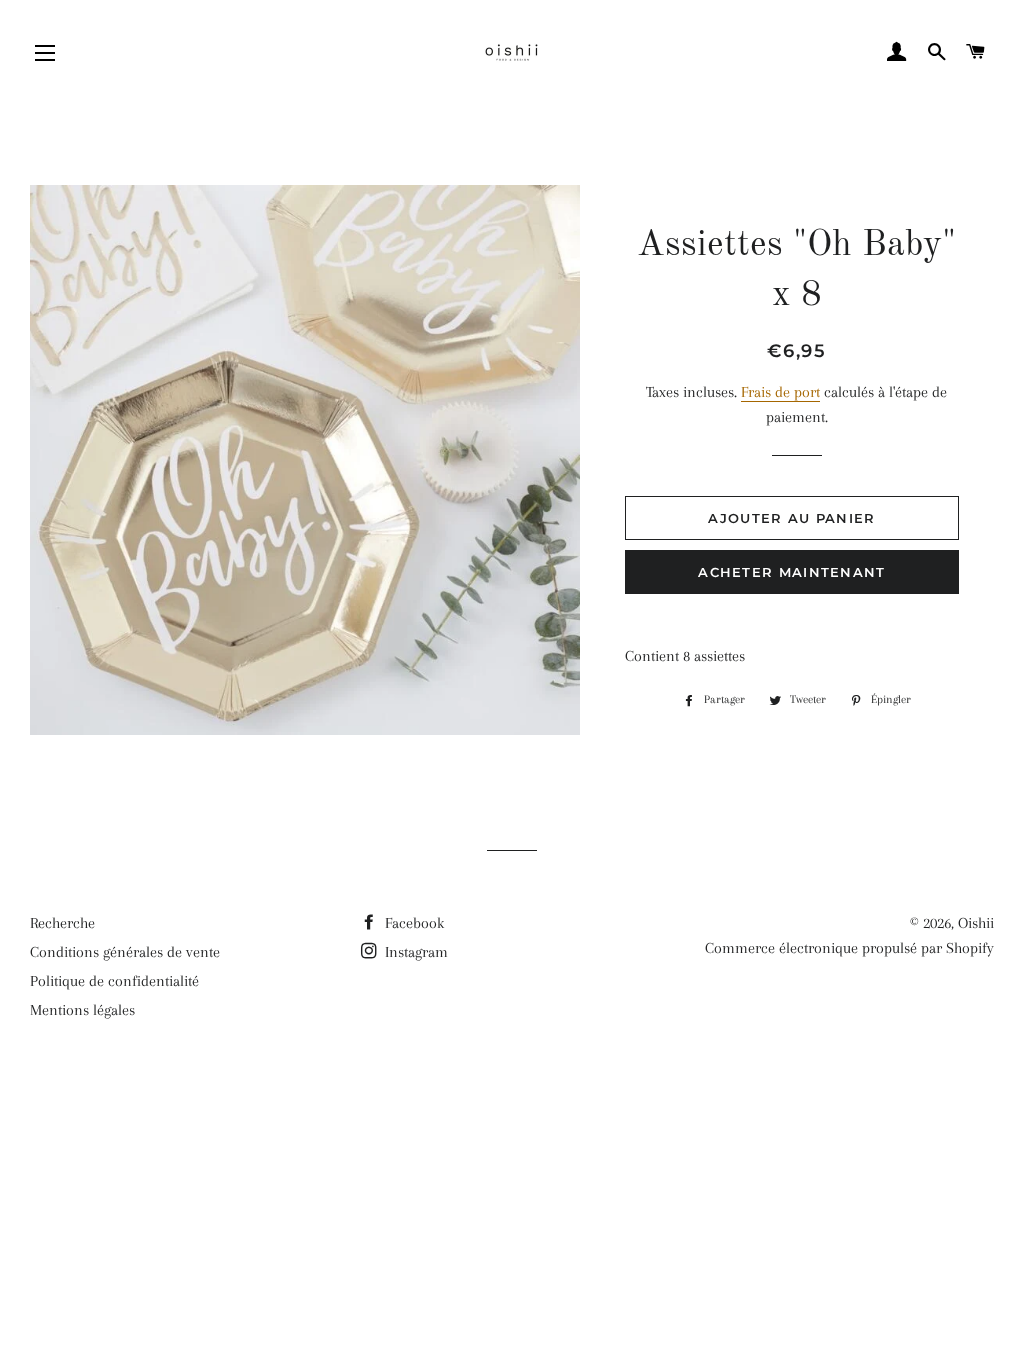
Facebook (412, 923)
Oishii (976, 923)
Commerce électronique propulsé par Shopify (849, 948)
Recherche (62, 923)
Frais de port (780, 392)
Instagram (414, 952)
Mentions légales (82, 1010)
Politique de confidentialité (114, 981)
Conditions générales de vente (125, 952)
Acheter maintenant (791, 572)
